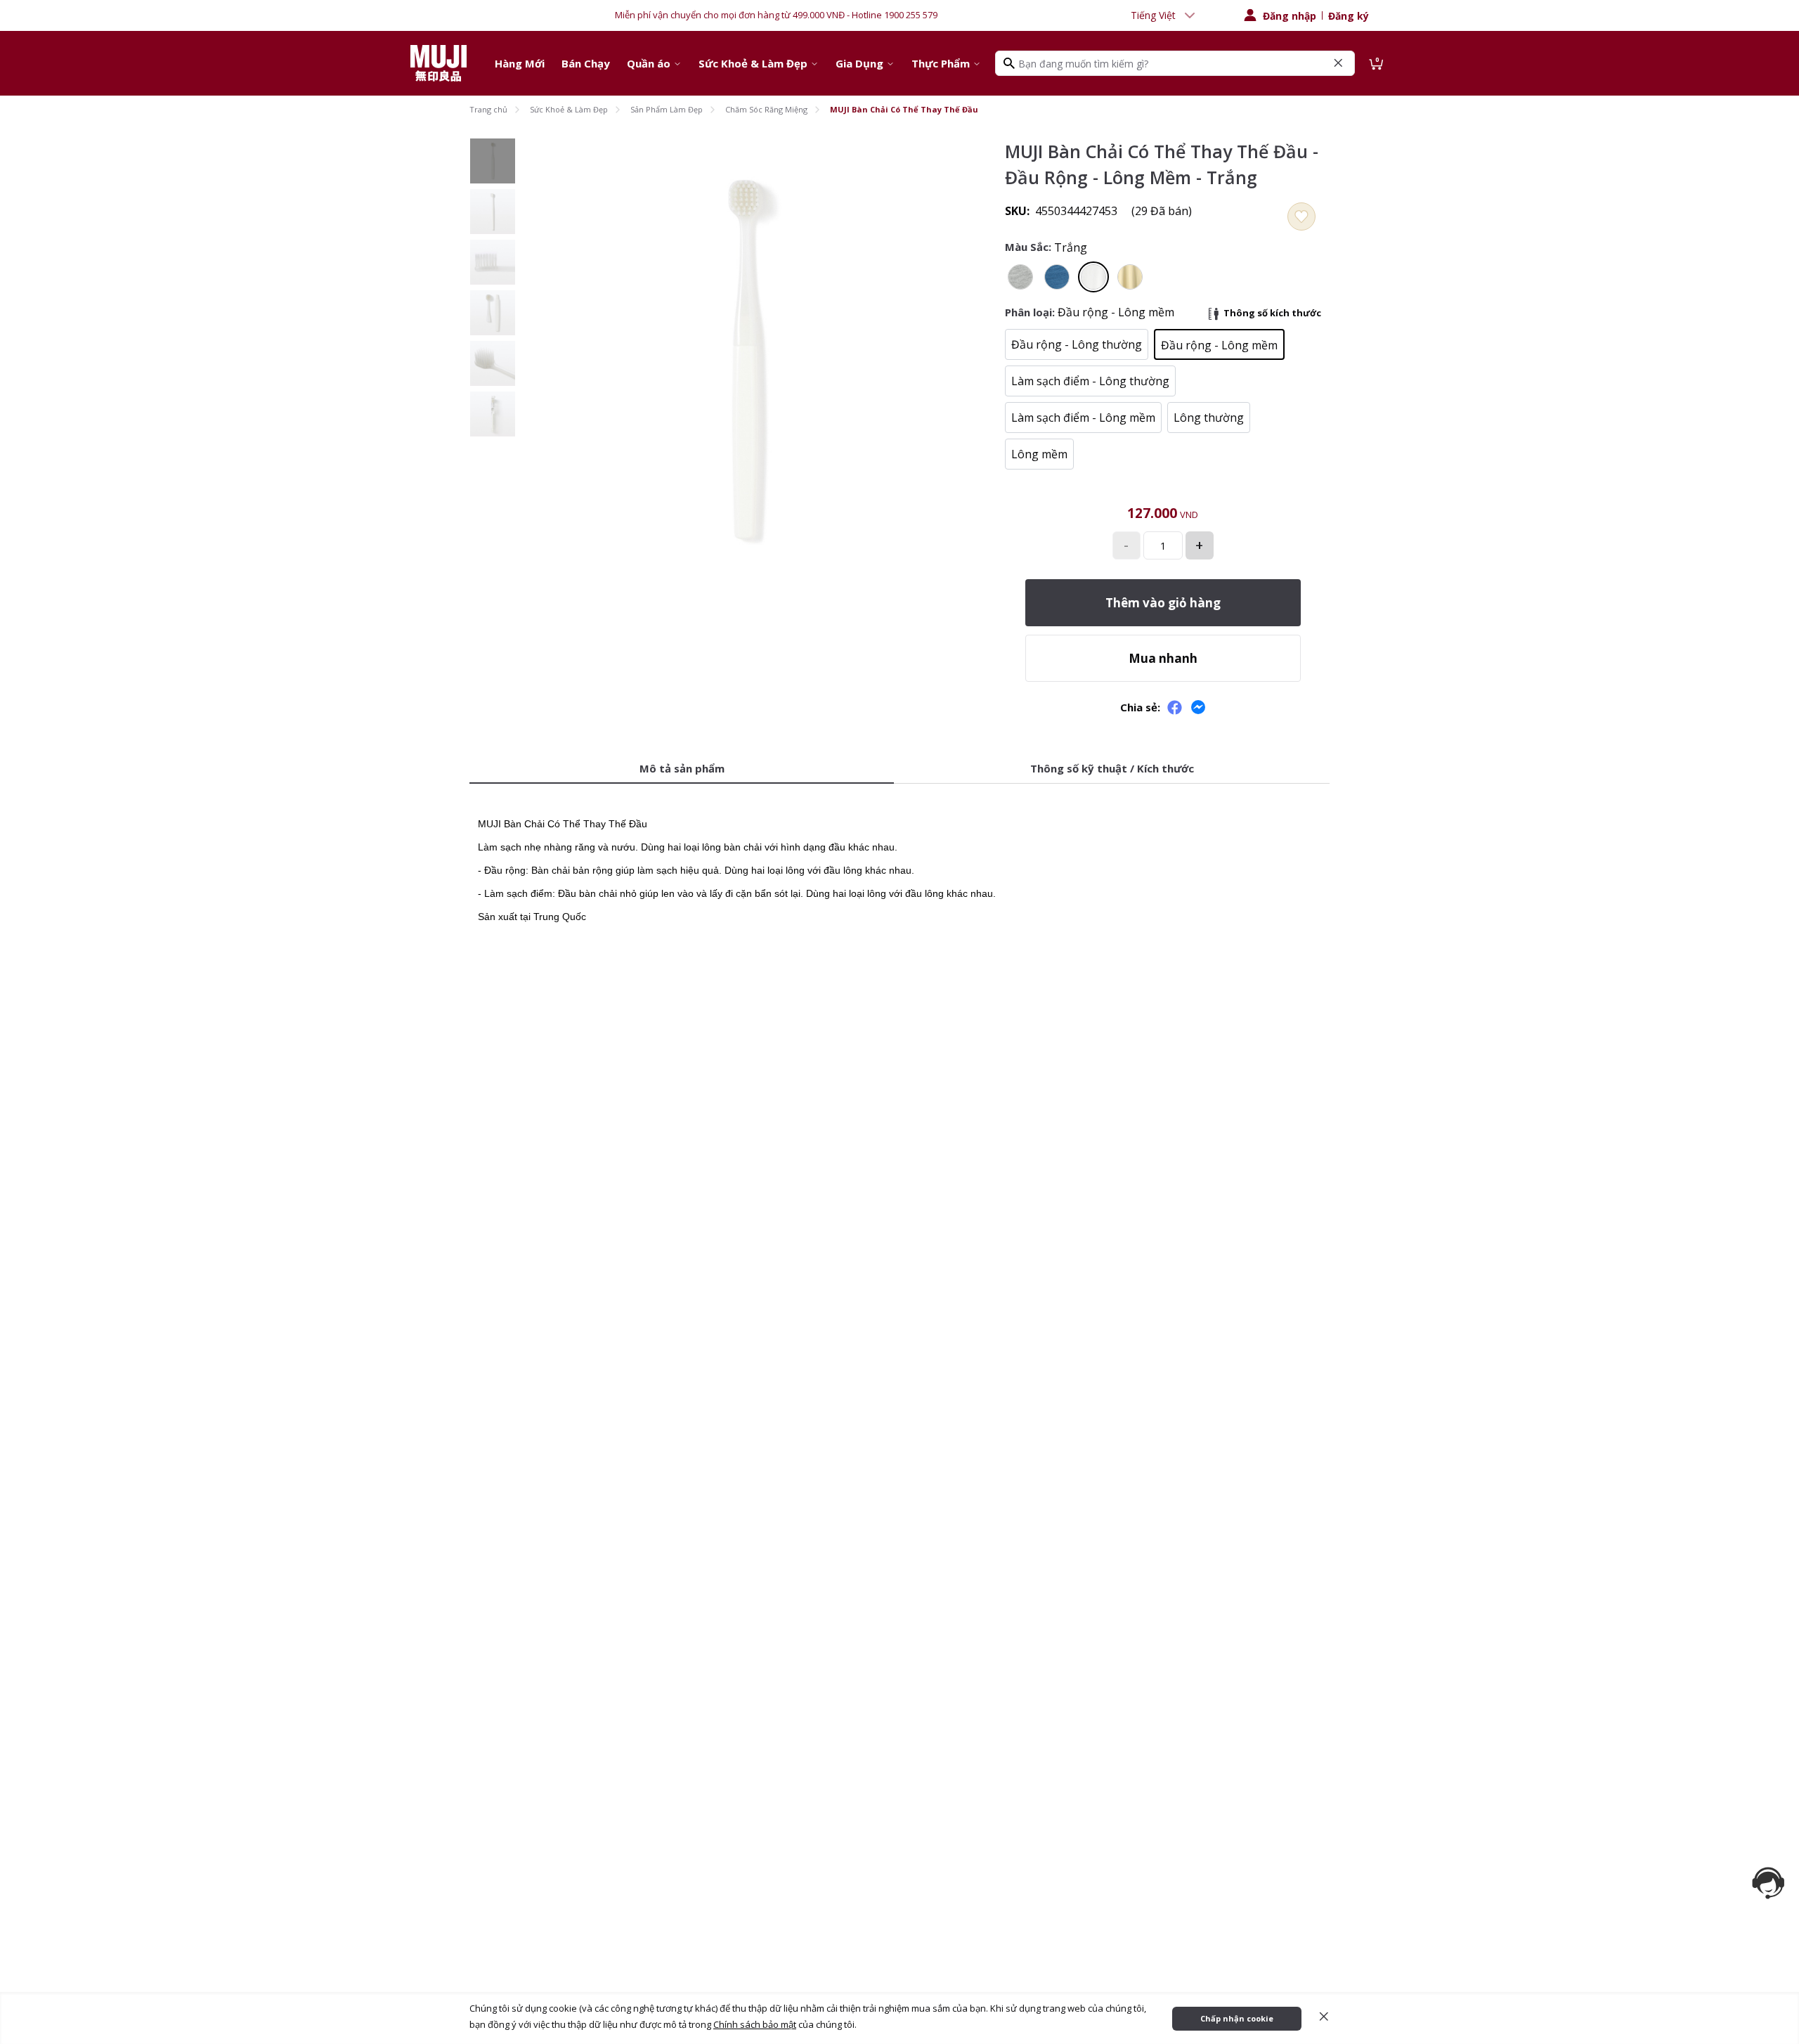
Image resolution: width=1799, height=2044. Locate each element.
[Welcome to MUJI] (439, 63)
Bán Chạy (586, 63)
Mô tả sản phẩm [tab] (682, 768)
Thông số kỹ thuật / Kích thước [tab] (1112, 768)
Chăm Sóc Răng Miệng (766, 109)
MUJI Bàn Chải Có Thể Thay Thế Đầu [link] (904, 109)
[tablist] (899, 769)
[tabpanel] (899, 861)
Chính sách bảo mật (755, 2024)
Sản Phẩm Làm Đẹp (667, 109)
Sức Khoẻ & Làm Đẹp (753, 63)
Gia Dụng (859, 63)
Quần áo (649, 63)
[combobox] (1164, 15)
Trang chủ (488, 109)
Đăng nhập (1290, 16)
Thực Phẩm (941, 63)
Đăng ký (1349, 16)
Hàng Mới (520, 63)
